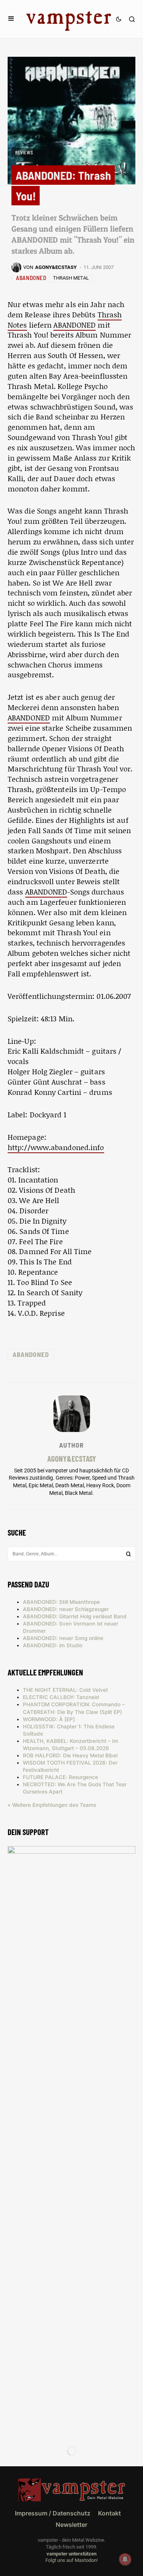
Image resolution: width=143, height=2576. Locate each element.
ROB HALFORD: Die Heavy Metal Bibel (70, 1755)
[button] (11, 19)
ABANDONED (31, 278)
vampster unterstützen (71, 2554)
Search (129, 1554)
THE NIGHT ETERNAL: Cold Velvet (65, 1690)
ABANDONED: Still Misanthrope (61, 1602)
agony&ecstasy (72, 1458)
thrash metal (71, 278)
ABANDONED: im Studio (53, 1645)
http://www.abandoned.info (56, 1147)
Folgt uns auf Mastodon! (71, 2560)
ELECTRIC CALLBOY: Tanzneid (61, 1697)
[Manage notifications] (125, 2559)
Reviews (24, 152)
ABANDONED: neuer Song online (63, 1638)
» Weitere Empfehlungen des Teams (52, 1805)
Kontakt (109, 2513)
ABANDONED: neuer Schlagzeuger (66, 1609)
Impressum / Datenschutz (53, 2513)
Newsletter (71, 2525)
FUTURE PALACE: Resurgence (60, 1777)
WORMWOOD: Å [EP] (49, 1719)
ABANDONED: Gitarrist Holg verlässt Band (75, 1616)
